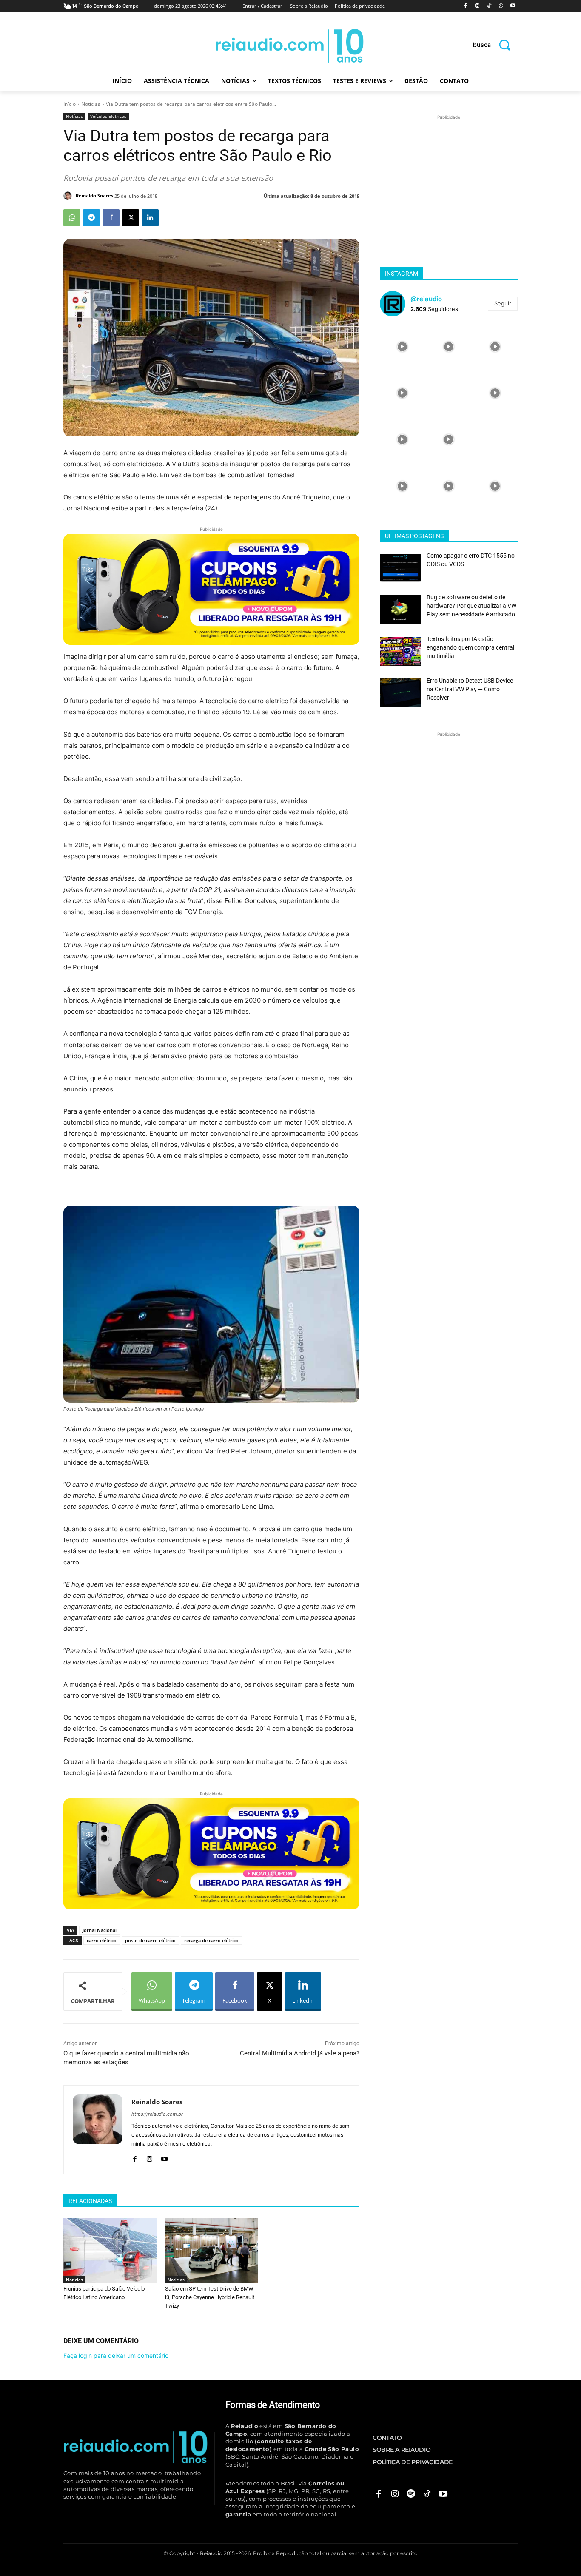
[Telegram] (91, 218)
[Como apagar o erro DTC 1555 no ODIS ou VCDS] (400, 568)
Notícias (91, 104)
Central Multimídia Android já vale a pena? (300, 2053)
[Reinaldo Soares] (69, 196)
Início (70, 104)
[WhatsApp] (501, 6)
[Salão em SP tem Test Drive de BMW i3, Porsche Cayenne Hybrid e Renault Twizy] (212, 2251)
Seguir (503, 303)
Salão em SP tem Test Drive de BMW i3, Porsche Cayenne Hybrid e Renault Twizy (210, 2297)
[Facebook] (466, 6)
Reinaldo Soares (94, 195)
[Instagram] (477, 6)
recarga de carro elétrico (211, 1940)
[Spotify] (411, 2494)
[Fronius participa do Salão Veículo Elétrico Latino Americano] (110, 2251)
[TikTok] (489, 6)
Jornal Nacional (100, 1930)
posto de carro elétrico (150, 1940)
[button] (495, 44)
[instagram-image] (402, 346)
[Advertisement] (449, 175)
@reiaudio (426, 299)
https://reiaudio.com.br (157, 2114)
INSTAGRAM (402, 274)
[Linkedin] (150, 218)
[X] (131, 218)
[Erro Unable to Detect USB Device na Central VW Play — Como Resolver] (400, 693)
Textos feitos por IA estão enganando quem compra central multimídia (470, 647)
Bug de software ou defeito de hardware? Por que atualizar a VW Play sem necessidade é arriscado (471, 606)
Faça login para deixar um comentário (116, 2355)
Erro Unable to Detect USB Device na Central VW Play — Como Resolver (470, 689)
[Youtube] (513, 6)
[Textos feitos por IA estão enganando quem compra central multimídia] (400, 651)
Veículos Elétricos (108, 116)
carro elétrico (102, 1940)
